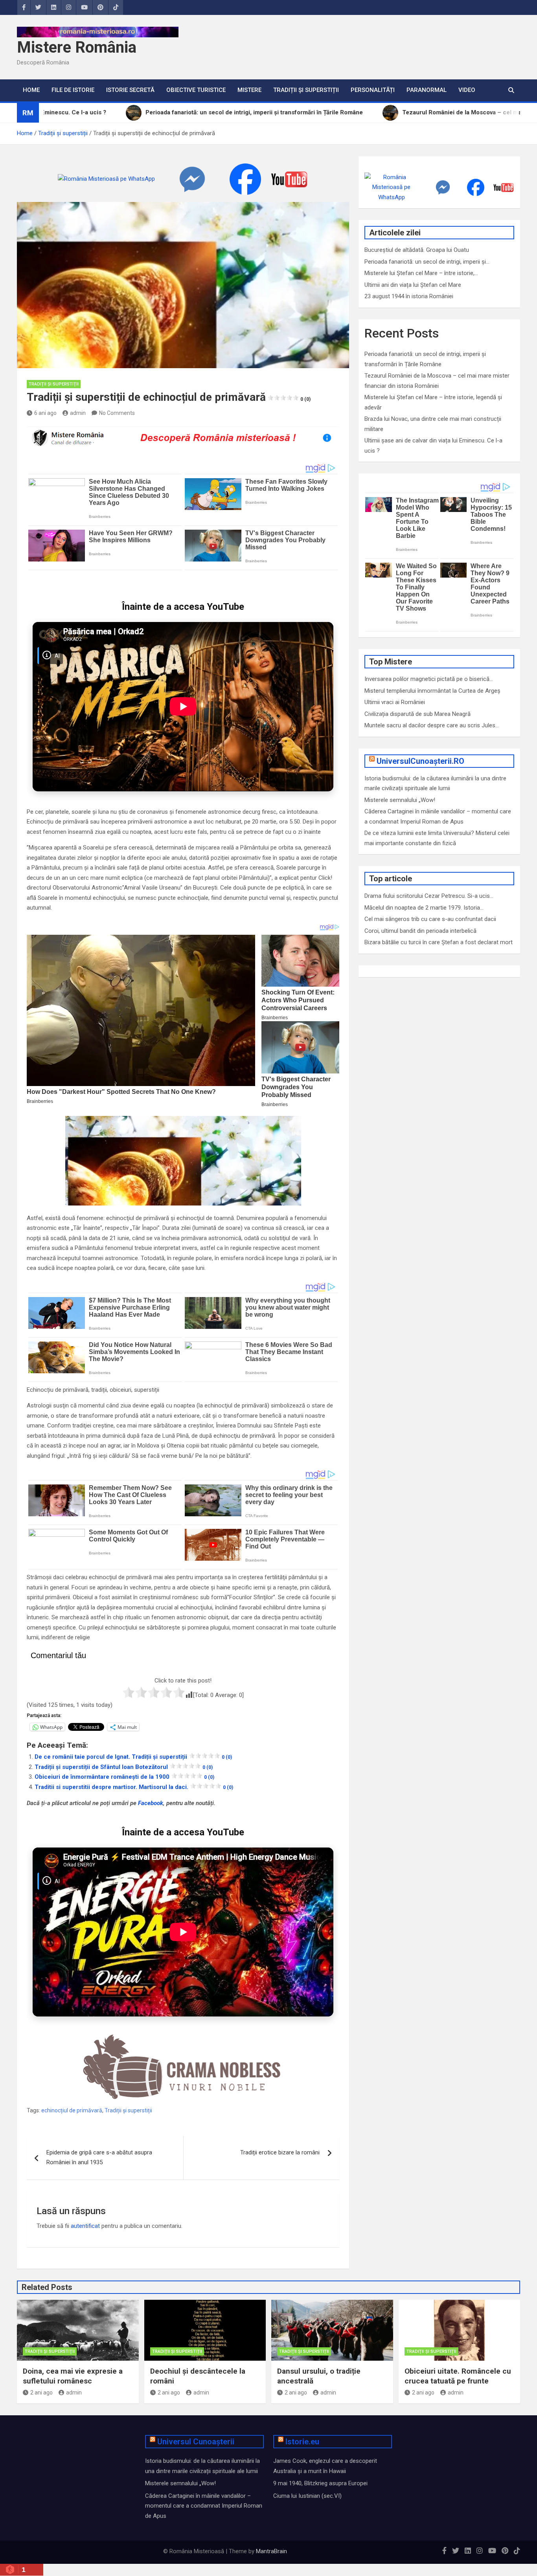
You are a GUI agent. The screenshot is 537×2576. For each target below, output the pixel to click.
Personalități (373, 90)
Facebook (151, 1803)
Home (31, 90)
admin (78, 413)
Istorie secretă (130, 90)
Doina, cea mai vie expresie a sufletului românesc (73, 2376)
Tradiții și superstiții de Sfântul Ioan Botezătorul (124, 1767)
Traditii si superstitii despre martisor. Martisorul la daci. (134, 1787)
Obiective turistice (196, 90)
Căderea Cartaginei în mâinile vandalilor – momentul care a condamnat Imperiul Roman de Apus (204, 2506)
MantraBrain (271, 2551)
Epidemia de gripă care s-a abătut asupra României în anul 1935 (99, 2158)
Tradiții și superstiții (306, 90)
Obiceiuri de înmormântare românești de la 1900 (124, 1777)
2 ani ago (41, 2393)
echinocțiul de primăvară (72, 2110)
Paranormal (427, 90)
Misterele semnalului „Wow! (400, 800)
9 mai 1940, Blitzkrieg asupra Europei (320, 2483)
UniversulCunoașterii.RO (420, 761)
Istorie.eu (302, 2442)
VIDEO (467, 90)
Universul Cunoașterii (196, 2442)
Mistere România (77, 47)
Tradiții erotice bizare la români (280, 2152)
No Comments (117, 413)
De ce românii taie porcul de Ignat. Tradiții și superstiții (133, 1757)
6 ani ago (45, 413)
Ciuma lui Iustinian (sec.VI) (307, 2496)
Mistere (249, 90)
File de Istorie (73, 90)
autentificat (85, 2226)
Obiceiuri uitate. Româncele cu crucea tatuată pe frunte (458, 2376)
